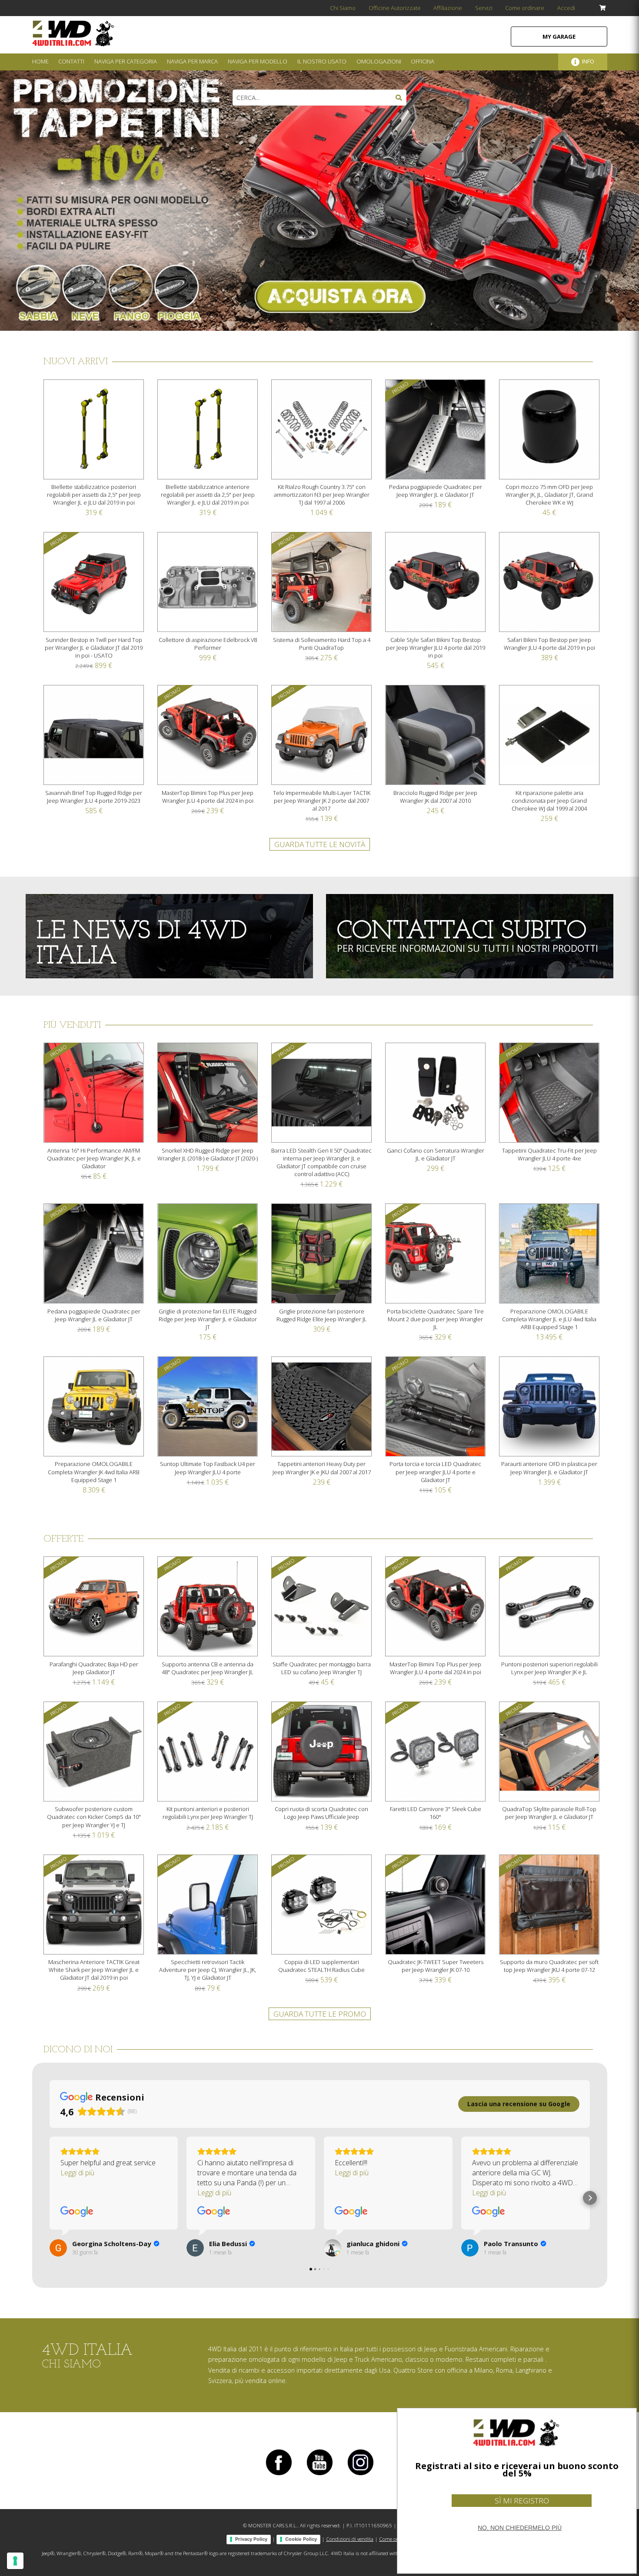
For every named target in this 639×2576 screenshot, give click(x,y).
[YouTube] (319, 2475)
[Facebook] (279, 2475)
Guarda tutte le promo (320, 2014)
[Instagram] (360, 2475)
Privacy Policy (251, 2539)
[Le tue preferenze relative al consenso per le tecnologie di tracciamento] (15, 2561)
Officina (423, 61)
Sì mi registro (522, 2501)
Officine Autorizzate (395, 8)
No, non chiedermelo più (520, 2528)
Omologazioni (379, 61)
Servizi (484, 8)
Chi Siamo (343, 8)
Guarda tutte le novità (320, 844)
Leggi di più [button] (77, 2173)
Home (40, 61)
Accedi (566, 8)
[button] (50, 2198)
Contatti (71, 61)
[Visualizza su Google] (77, 2212)
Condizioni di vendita (350, 2539)
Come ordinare (525, 8)
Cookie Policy (301, 2539)
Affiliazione (448, 8)
